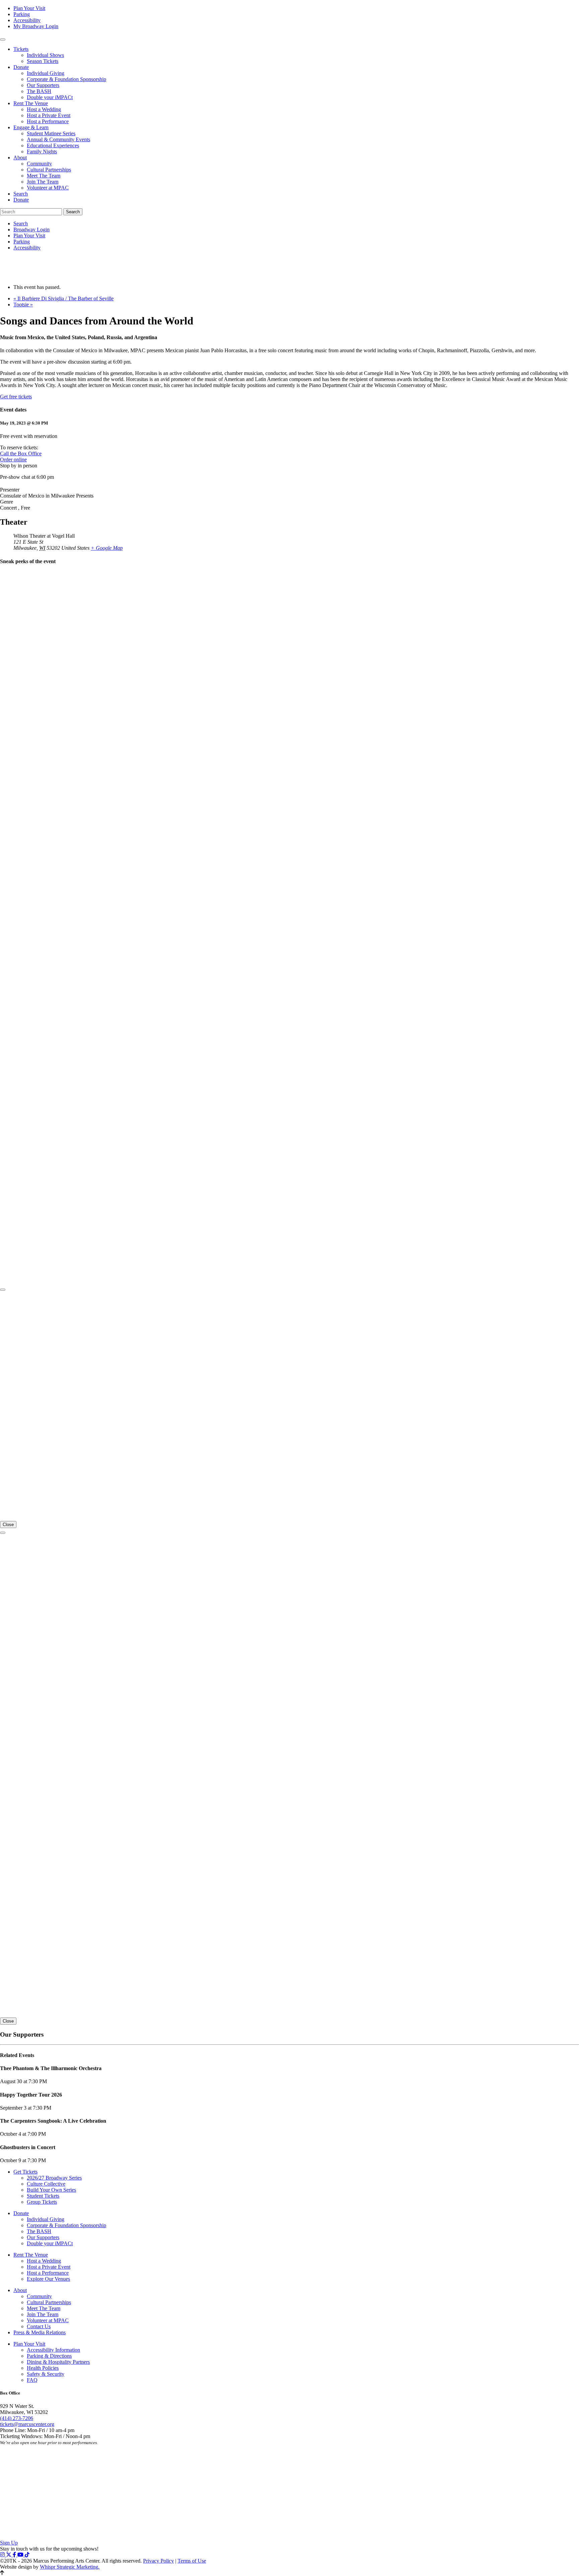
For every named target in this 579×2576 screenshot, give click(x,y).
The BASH (39, 91)
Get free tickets (16, 397)
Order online (13, 460)
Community (39, 164)
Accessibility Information (53, 2350)
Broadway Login (31, 230)
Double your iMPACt (50, 97)
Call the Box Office (21, 453)
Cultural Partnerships (49, 170)
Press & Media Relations (40, 2332)
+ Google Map (107, 548)
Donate (21, 67)
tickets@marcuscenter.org (27, 2424)
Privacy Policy (158, 2561)
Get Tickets (25, 2172)
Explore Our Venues (48, 2279)
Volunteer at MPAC (48, 188)
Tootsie (23, 305)
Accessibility (27, 20)
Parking (22, 14)
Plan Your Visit (29, 8)
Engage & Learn (31, 127)
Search (21, 194)
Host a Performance (48, 121)
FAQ (32, 2380)
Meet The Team (44, 176)
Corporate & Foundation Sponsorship (67, 79)
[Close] (3, 1290)
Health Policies (43, 2368)
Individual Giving (46, 73)
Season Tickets (43, 61)
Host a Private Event (49, 115)
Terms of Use (192, 2561)
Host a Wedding (44, 109)
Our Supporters (43, 85)
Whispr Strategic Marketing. (70, 2567)
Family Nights (42, 151)
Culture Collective (46, 2184)
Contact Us (39, 2326)
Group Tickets (42, 2202)
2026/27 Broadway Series (54, 2178)
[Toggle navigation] (3, 40)
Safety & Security (46, 2374)
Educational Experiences (53, 145)
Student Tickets (43, 2196)
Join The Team (43, 182)
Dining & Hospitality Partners (58, 2362)
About (20, 158)
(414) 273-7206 (17, 2418)
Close (8, 1525)
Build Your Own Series (51, 2190)
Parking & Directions (49, 2356)
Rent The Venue (31, 103)
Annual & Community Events (58, 139)
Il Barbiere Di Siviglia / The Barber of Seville (63, 298)
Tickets (21, 49)
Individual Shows (45, 55)
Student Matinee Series (51, 133)
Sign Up (9, 2543)
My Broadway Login (36, 26)
